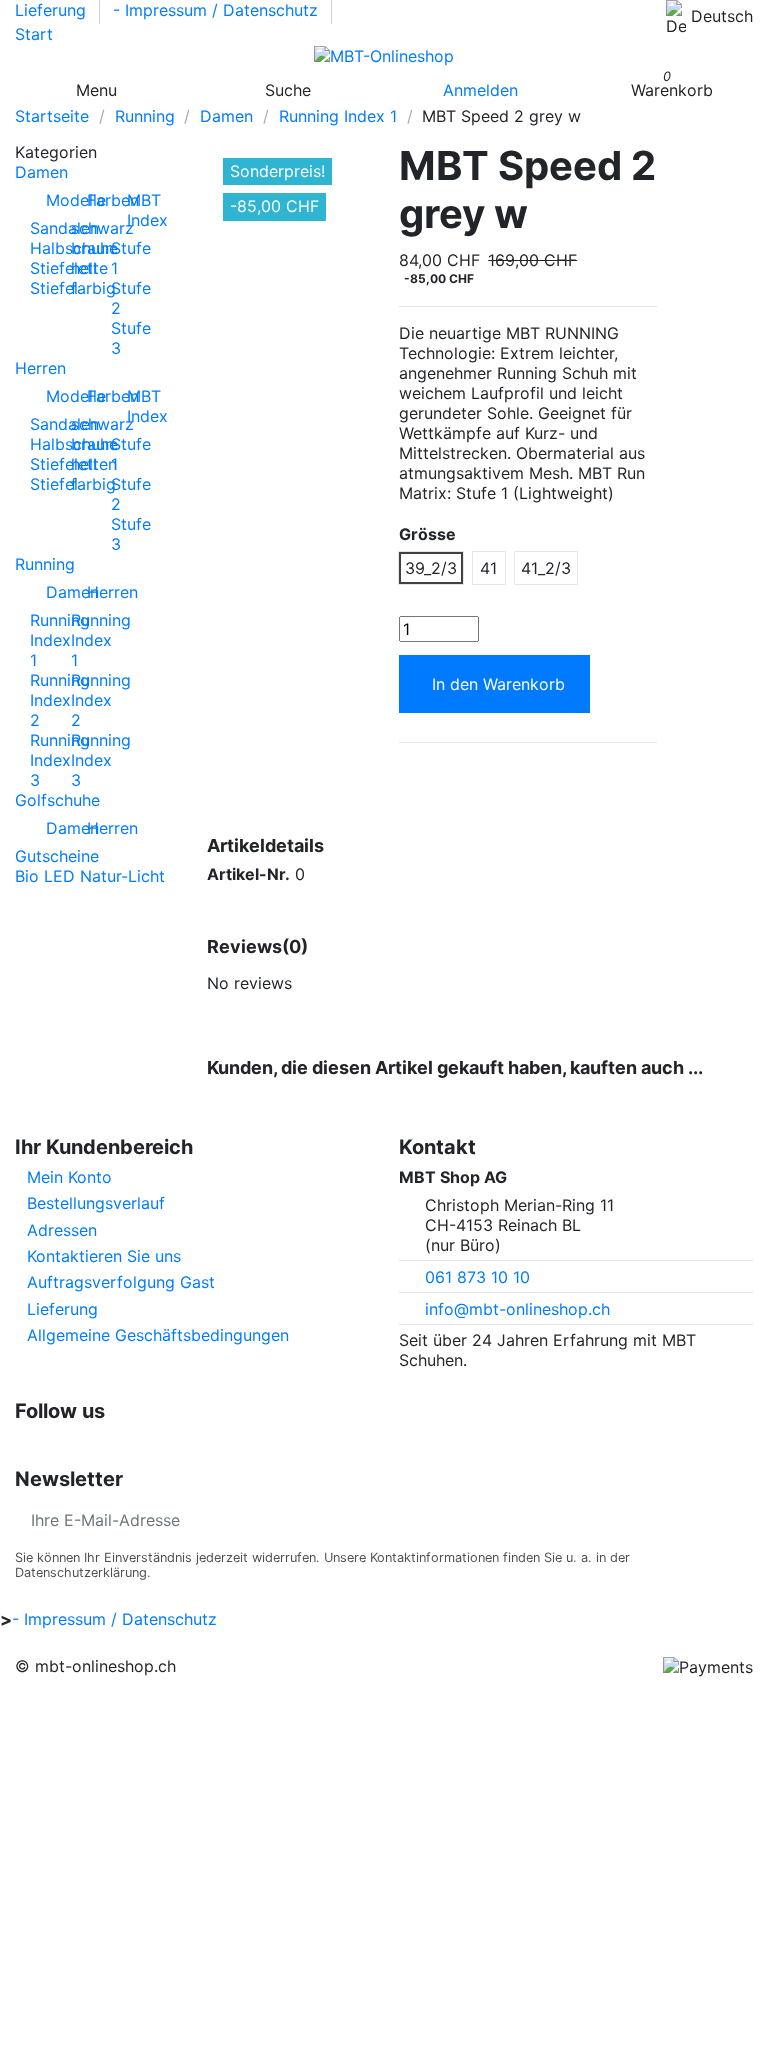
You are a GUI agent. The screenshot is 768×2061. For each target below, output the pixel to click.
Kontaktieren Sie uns (104, 1256)
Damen (54, 592)
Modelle (54, 200)
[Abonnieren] (737, 1520)
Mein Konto (69, 1177)
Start (34, 34)
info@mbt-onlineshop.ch (517, 1309)
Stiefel (54, 288)
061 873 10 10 (477, 1277)
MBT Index (135, 210)
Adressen (62, 1230)
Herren (95, 592)
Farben (95, 200)
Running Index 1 (101, 640)
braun (92, 248)
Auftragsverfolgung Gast (121, 1282)
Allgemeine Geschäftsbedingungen (158, 1335)
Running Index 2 (101, 700)
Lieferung (53, 10)
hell (84, 268)
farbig (93, 288)
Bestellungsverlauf (96, 1203)
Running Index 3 (101, 760)
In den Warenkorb (498, 684)
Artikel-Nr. (248, 874)
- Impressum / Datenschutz (218, 10)
